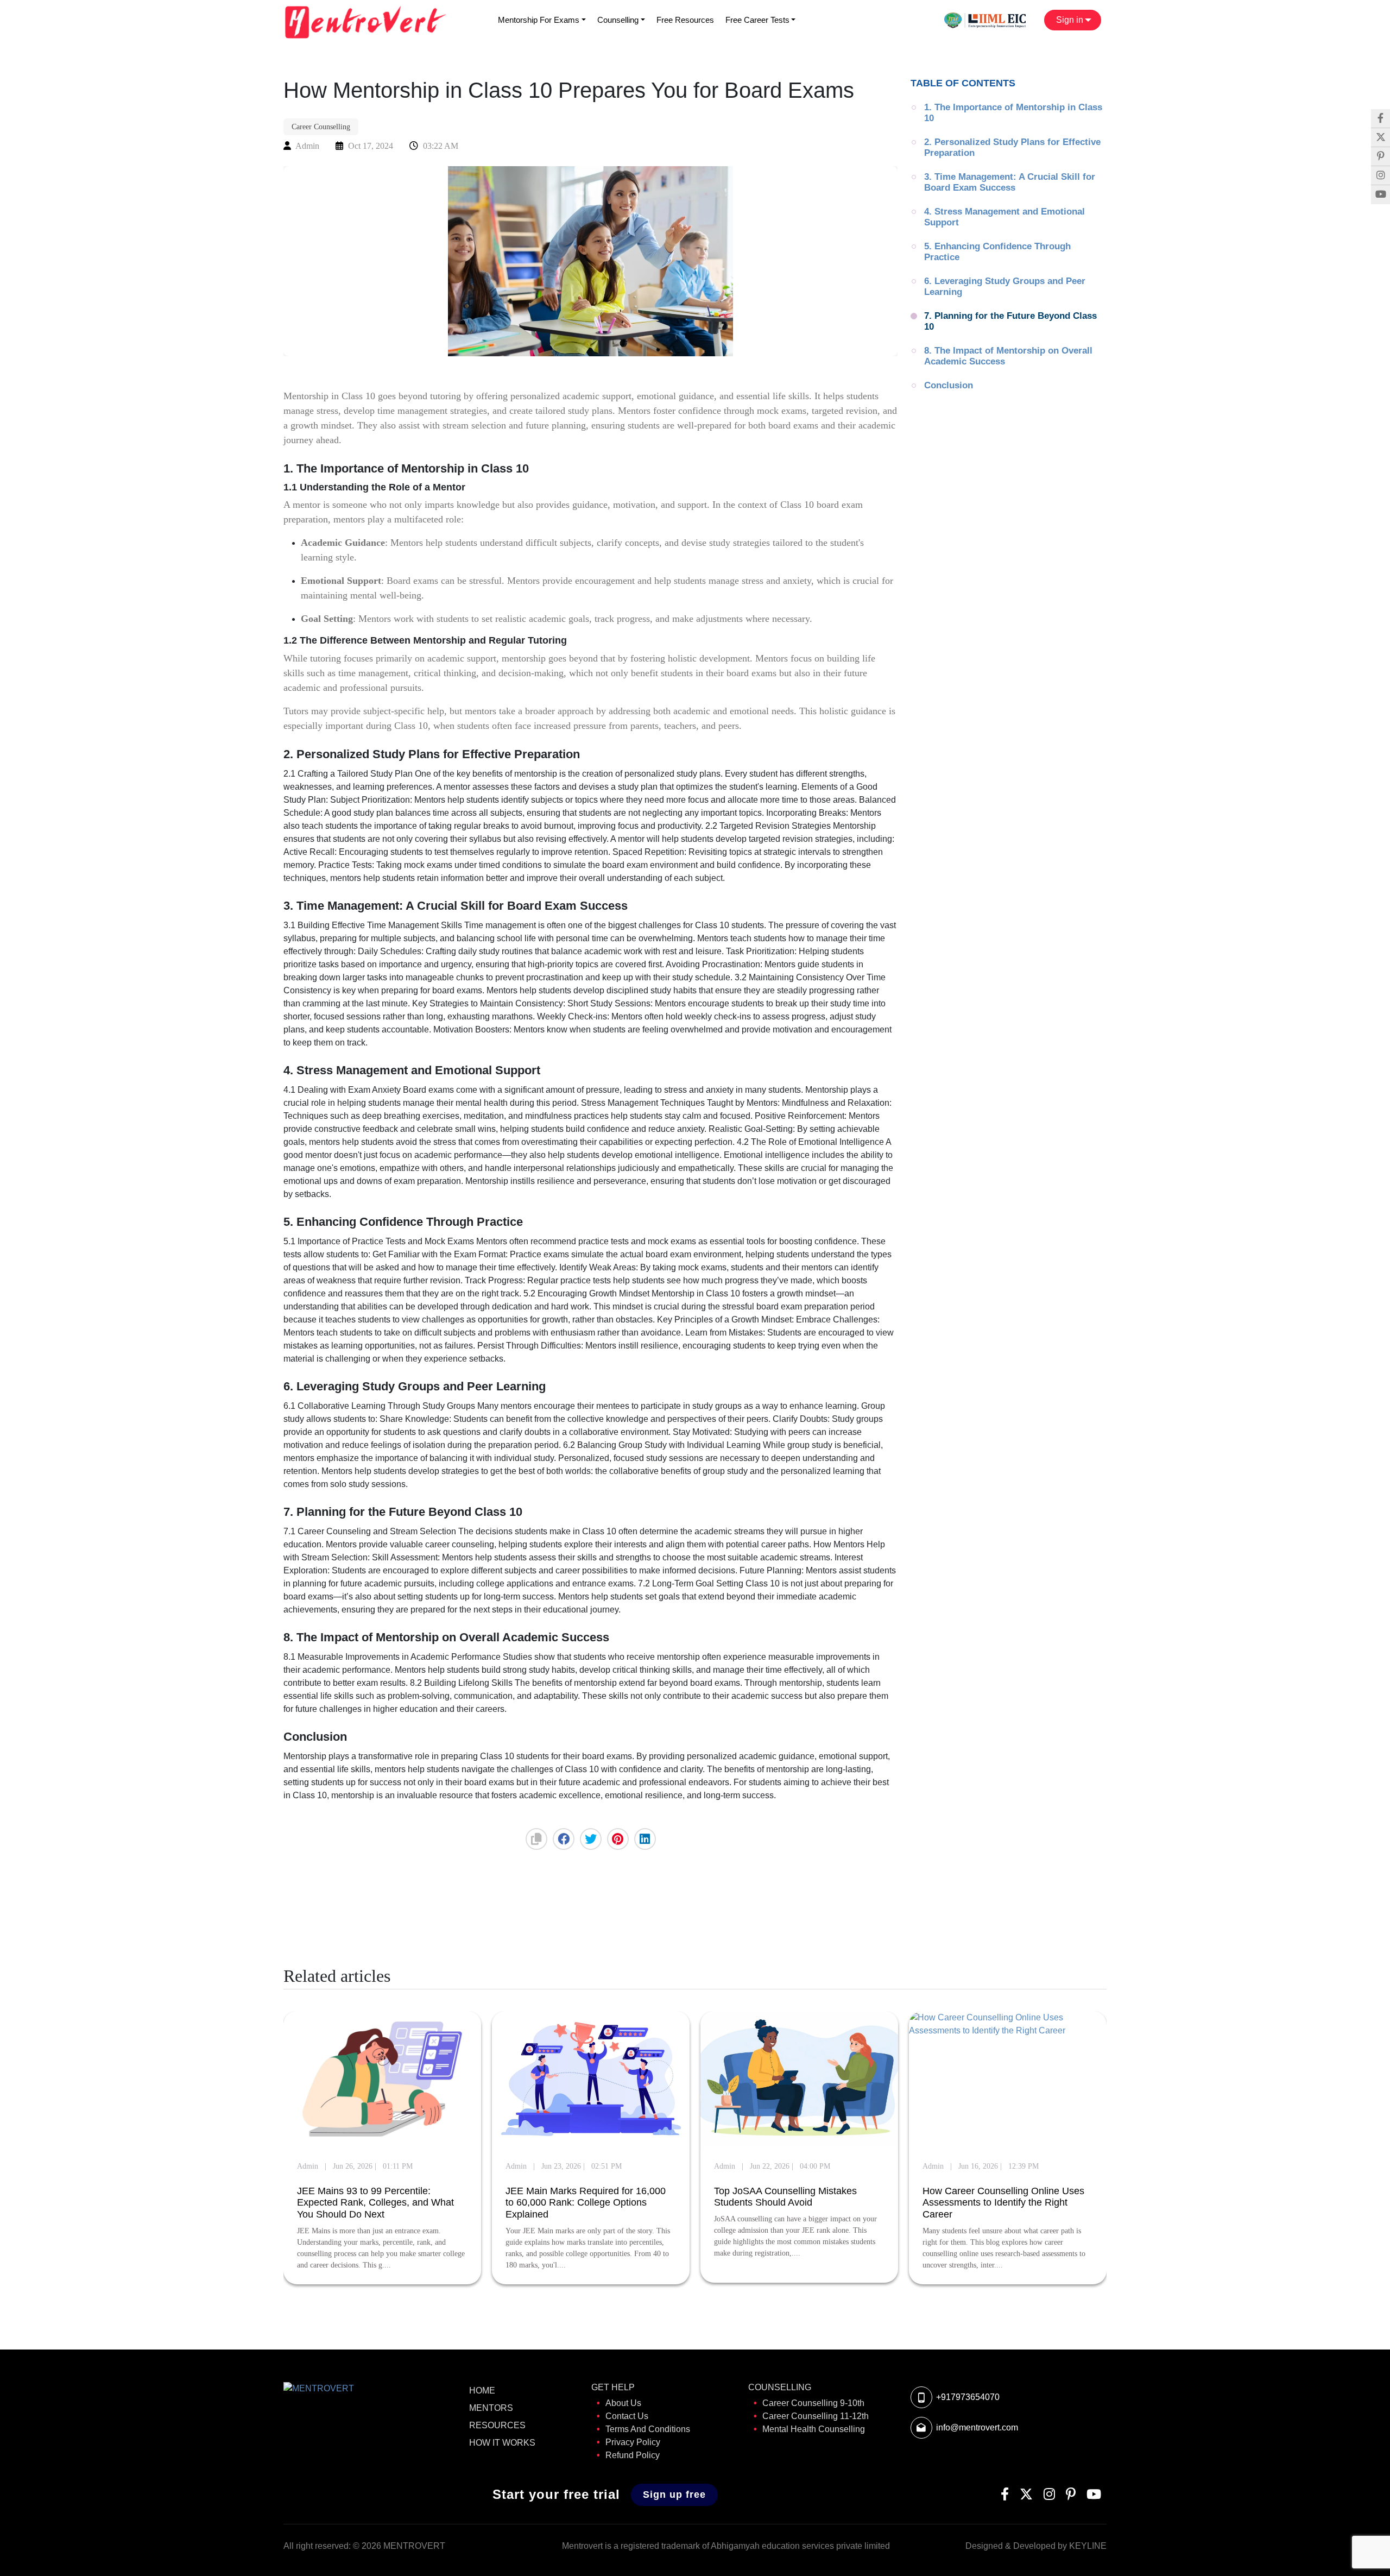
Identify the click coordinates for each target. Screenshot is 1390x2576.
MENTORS (491, 2408)
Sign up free (674, 2495)
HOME (482, 2391)
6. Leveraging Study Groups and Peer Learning (1006, 286)
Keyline (1088, 2546)
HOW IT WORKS (502, 2443)
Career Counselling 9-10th (813, 2403)
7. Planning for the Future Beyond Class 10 (1012, 321)
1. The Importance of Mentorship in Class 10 (1015, 113)
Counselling (618, 20)
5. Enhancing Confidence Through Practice (999, 252)
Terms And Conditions (648, 2429)
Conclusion (949, 385)
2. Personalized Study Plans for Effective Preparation (1014, 147)
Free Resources (685, 20)
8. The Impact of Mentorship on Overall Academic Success (1009, 356)
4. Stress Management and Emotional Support (1006, 217)
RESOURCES (497, 2425)
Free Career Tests (757, 20)
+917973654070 (968, 2397)
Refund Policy (633, 2455)
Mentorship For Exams (539, 20)
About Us (623, 2403)
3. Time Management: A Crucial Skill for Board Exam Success (1011, 182)
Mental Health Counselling (814, 2429)
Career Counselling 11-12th (816, 2416)
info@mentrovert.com (977, 2427)
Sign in (1071, 20)
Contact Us (627, 2416)
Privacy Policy (633, 2442)
